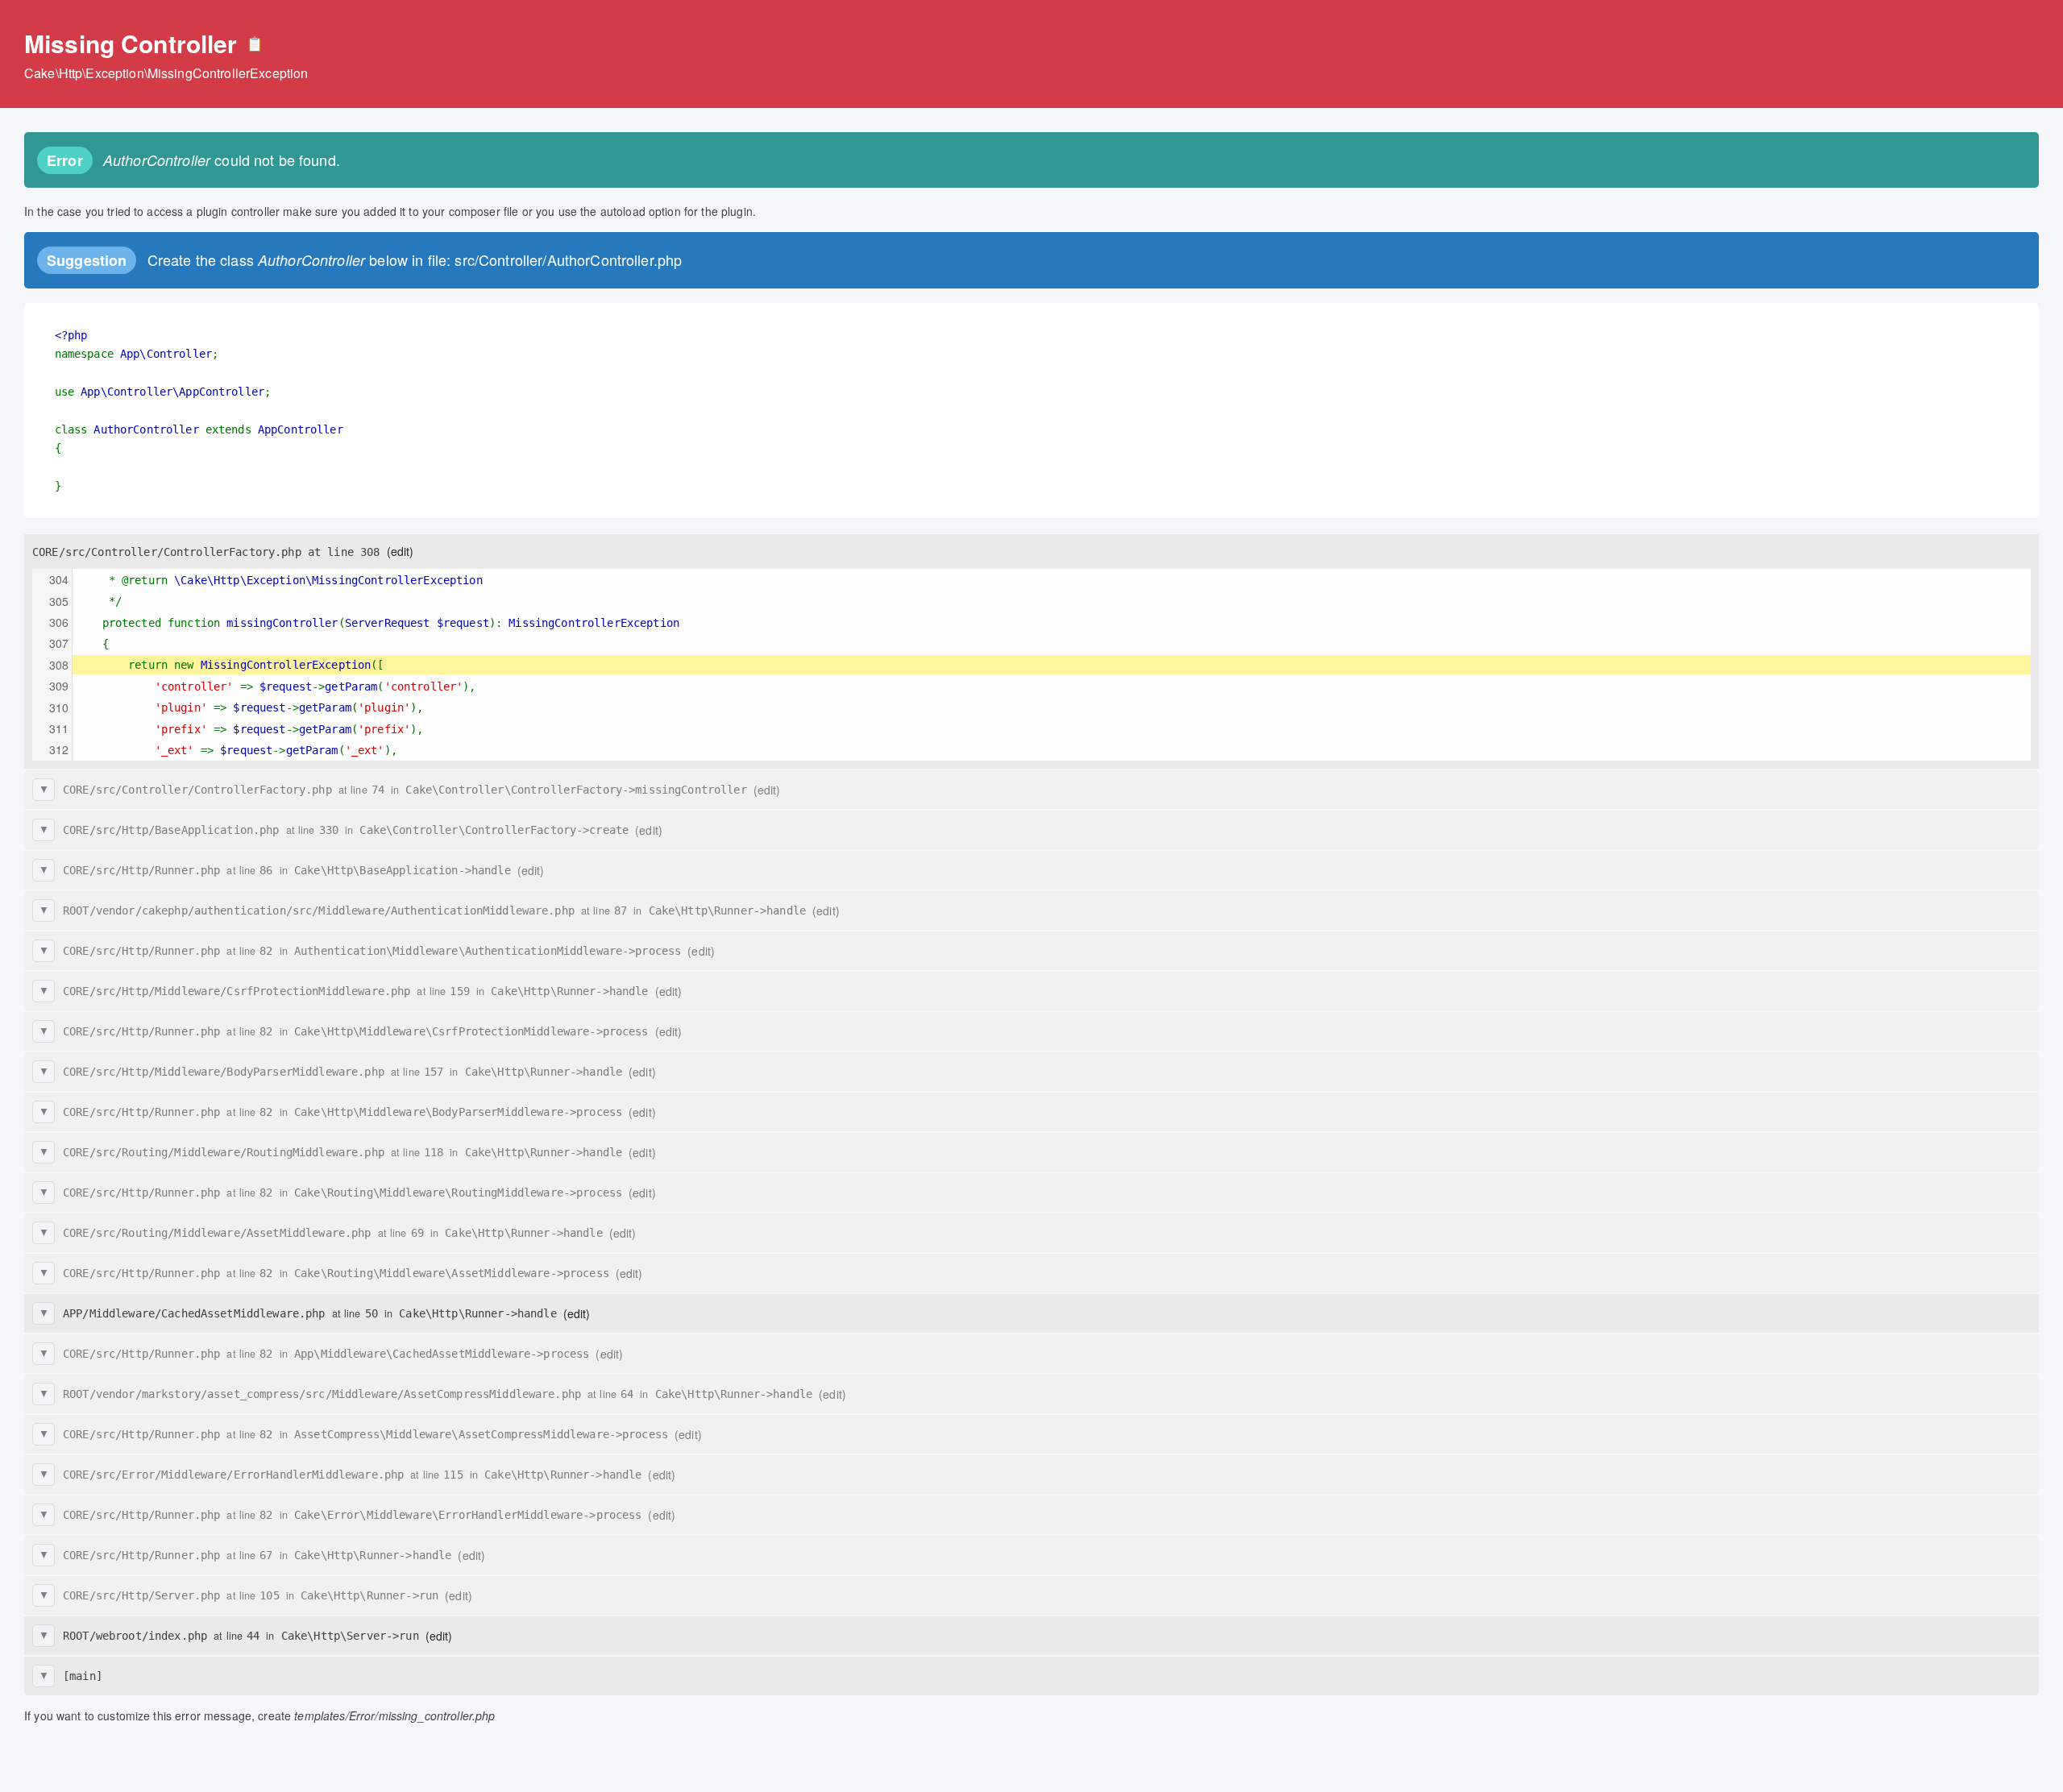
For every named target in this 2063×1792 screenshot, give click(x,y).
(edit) (401, 551)
